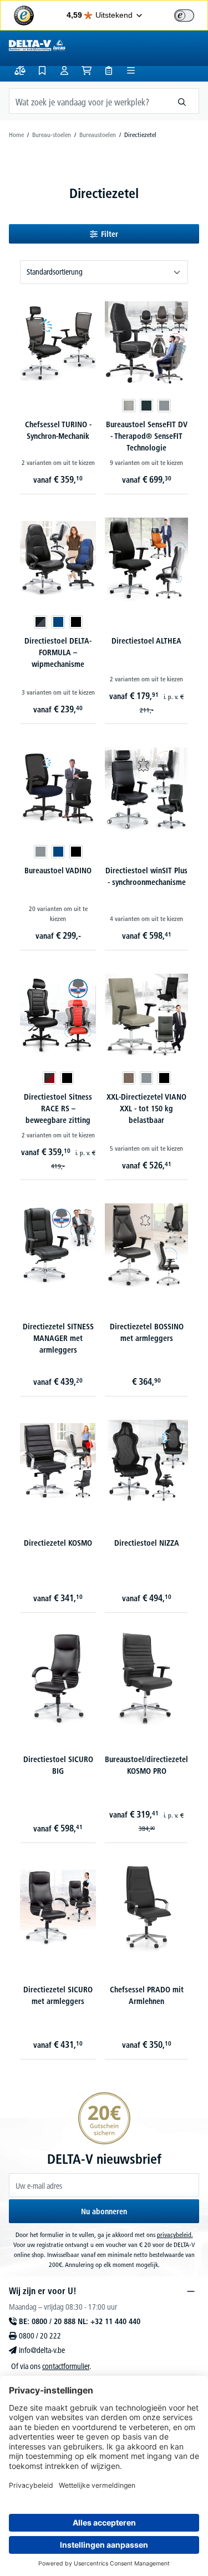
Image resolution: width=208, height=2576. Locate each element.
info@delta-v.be (42, 2350)
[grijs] (164, 406)
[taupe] (129, 1078)
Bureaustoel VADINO (58, 871)
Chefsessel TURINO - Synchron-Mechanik (58, 430)
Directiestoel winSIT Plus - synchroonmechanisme (146, 876)
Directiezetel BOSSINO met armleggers (147, 1332)
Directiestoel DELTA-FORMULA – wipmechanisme (58, 652)
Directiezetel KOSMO (58, 1543)
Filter (110, 234)
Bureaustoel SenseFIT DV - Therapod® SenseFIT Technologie (147, 436)
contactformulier (66, 2366)
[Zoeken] (182, 101)
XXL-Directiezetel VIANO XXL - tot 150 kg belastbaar (146, 1109)
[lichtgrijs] (129, 406)
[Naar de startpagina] (37, 45)
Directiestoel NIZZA (147, 1543)
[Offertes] (109, 70)
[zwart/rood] (49, 1078)
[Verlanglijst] (42, 70)
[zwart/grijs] (40, 622)
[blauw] (58, 622)
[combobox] (87, 101)
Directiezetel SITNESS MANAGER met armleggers (58, 1338)
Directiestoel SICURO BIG (58, 1765)
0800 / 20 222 (40, 2336)
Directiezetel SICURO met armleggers (58, 1995)
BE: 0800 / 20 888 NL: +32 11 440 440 (80, 2321)
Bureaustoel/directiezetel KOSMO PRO (146, 1765)
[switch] (184, 16)
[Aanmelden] (64, 70)
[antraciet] (146, 406)
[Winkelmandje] (87, 70)
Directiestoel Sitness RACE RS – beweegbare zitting (58, 1109)
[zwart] (76, 622)
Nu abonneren (104, 2211)
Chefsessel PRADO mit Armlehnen (147, 1995)
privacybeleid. (175, 2235)
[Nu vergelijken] (20, 70)
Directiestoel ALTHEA (146, 641)
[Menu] (131, 70)
